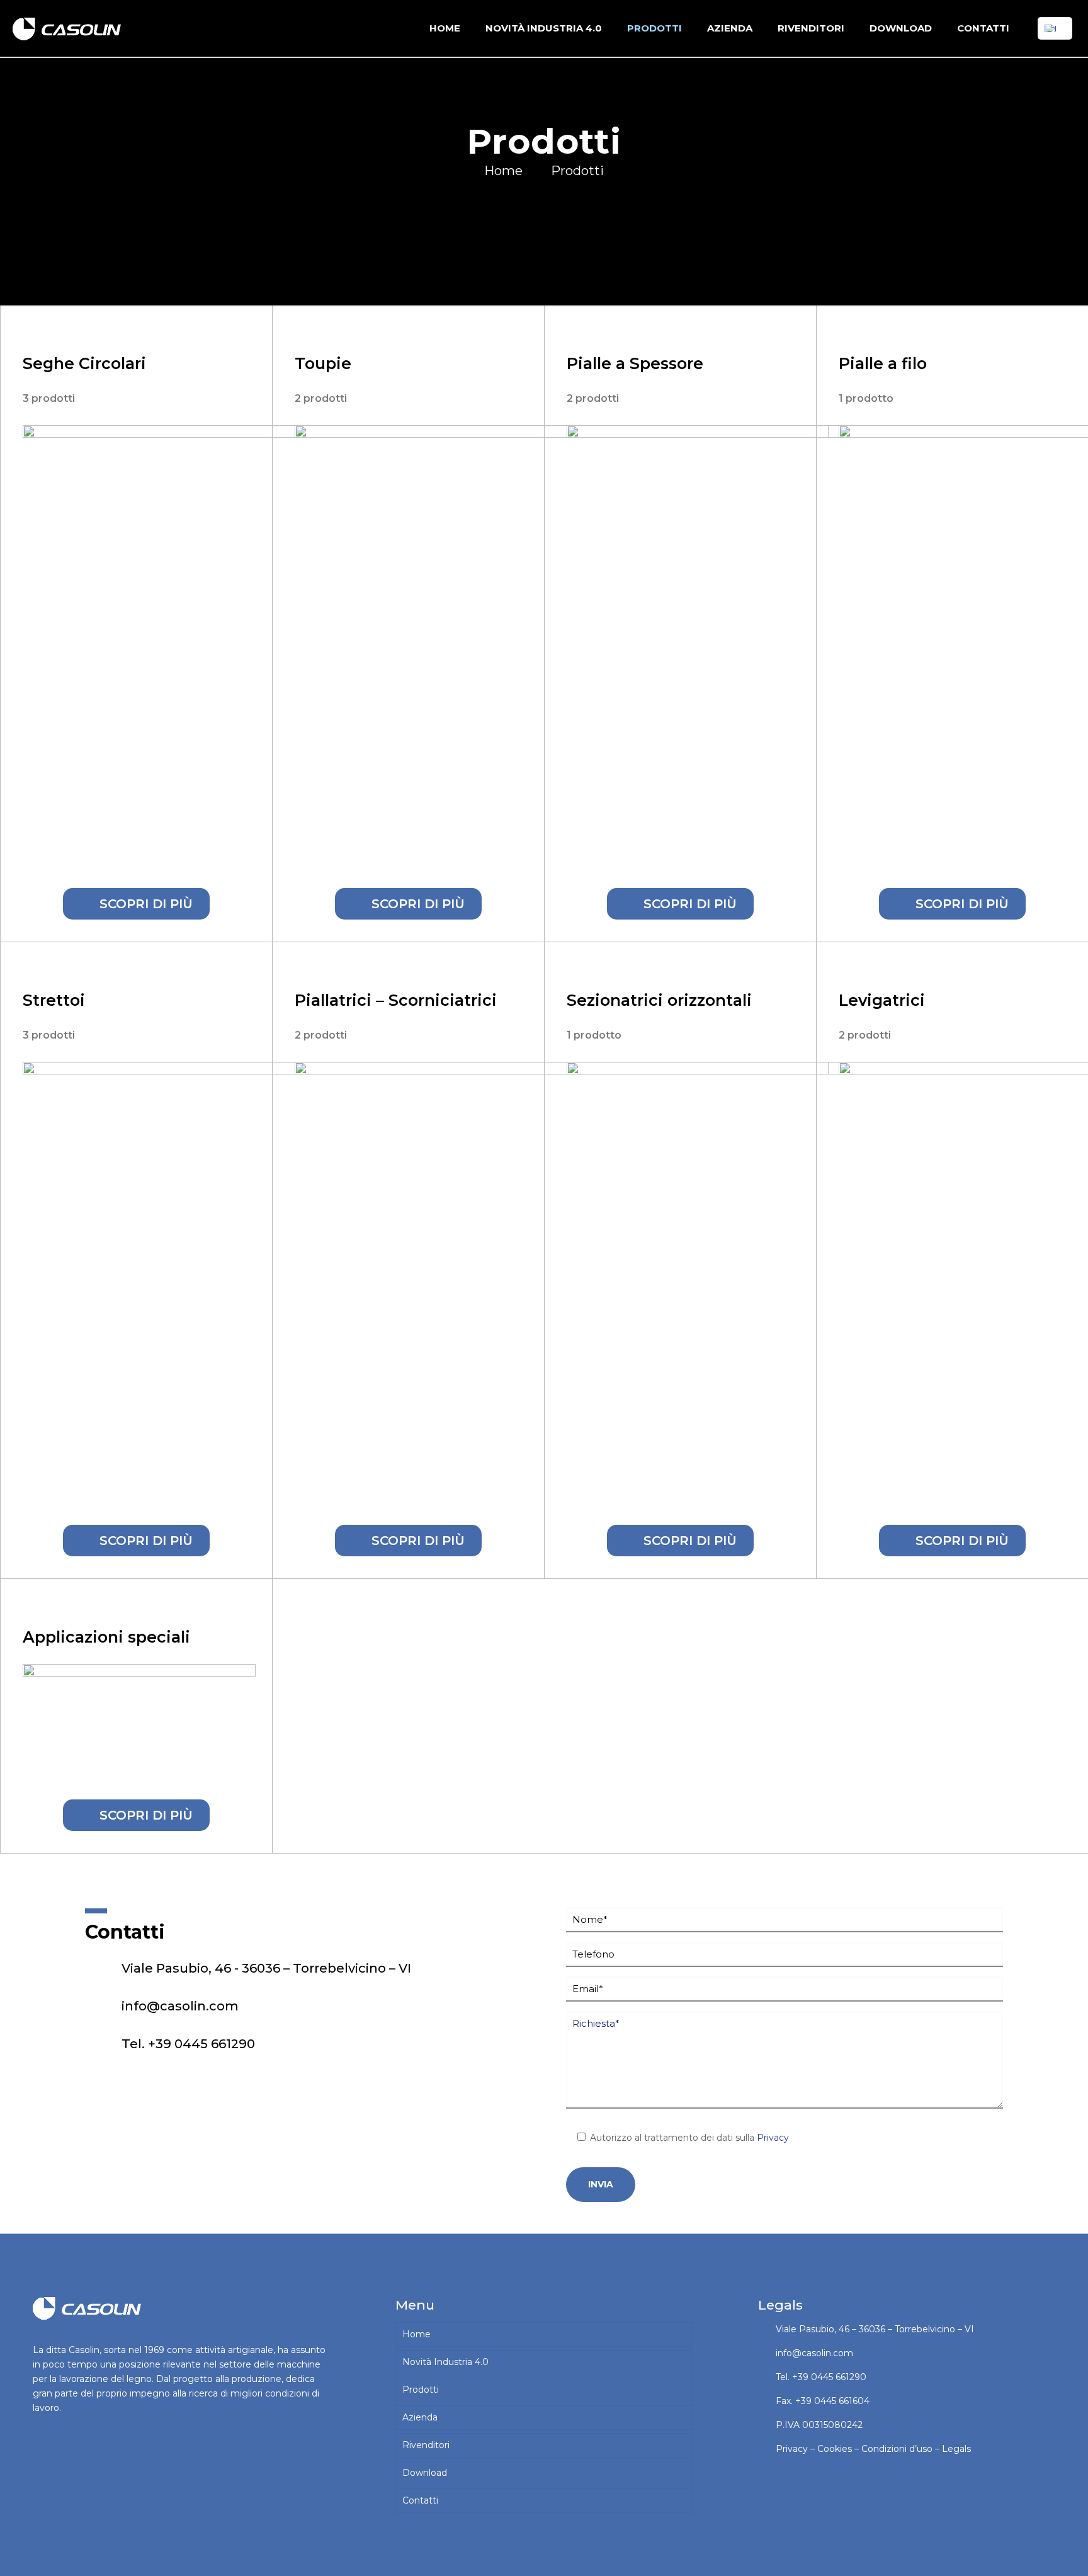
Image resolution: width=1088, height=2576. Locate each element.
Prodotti (577, 171)
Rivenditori (426, 2445)
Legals (956, 2449)
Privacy (773, 2138)
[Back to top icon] (1028, 2550)
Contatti (420, 2500)
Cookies (835, 2449)
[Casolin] (69, 28)
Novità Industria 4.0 (445, 2362)
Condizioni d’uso (897, 2449)
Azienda (420, 2417)
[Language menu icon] (1055, 28)
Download (425, 2473)
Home (503, 171)
